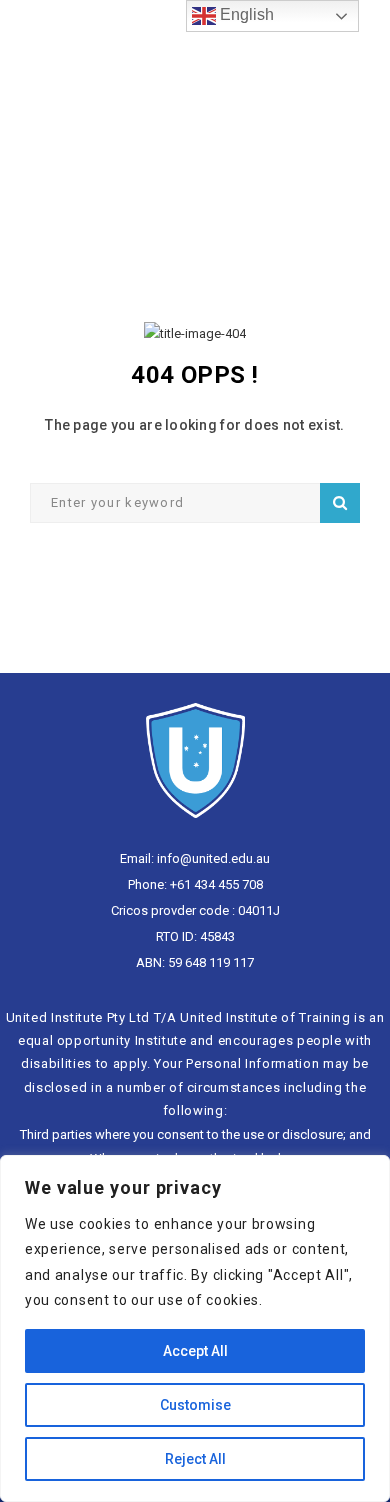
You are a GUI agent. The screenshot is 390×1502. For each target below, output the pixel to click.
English (245, 14)
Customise (195, 1405)
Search (340, 503)
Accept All (195, 1351)
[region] (195, 1328)
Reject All (195, 1459)
